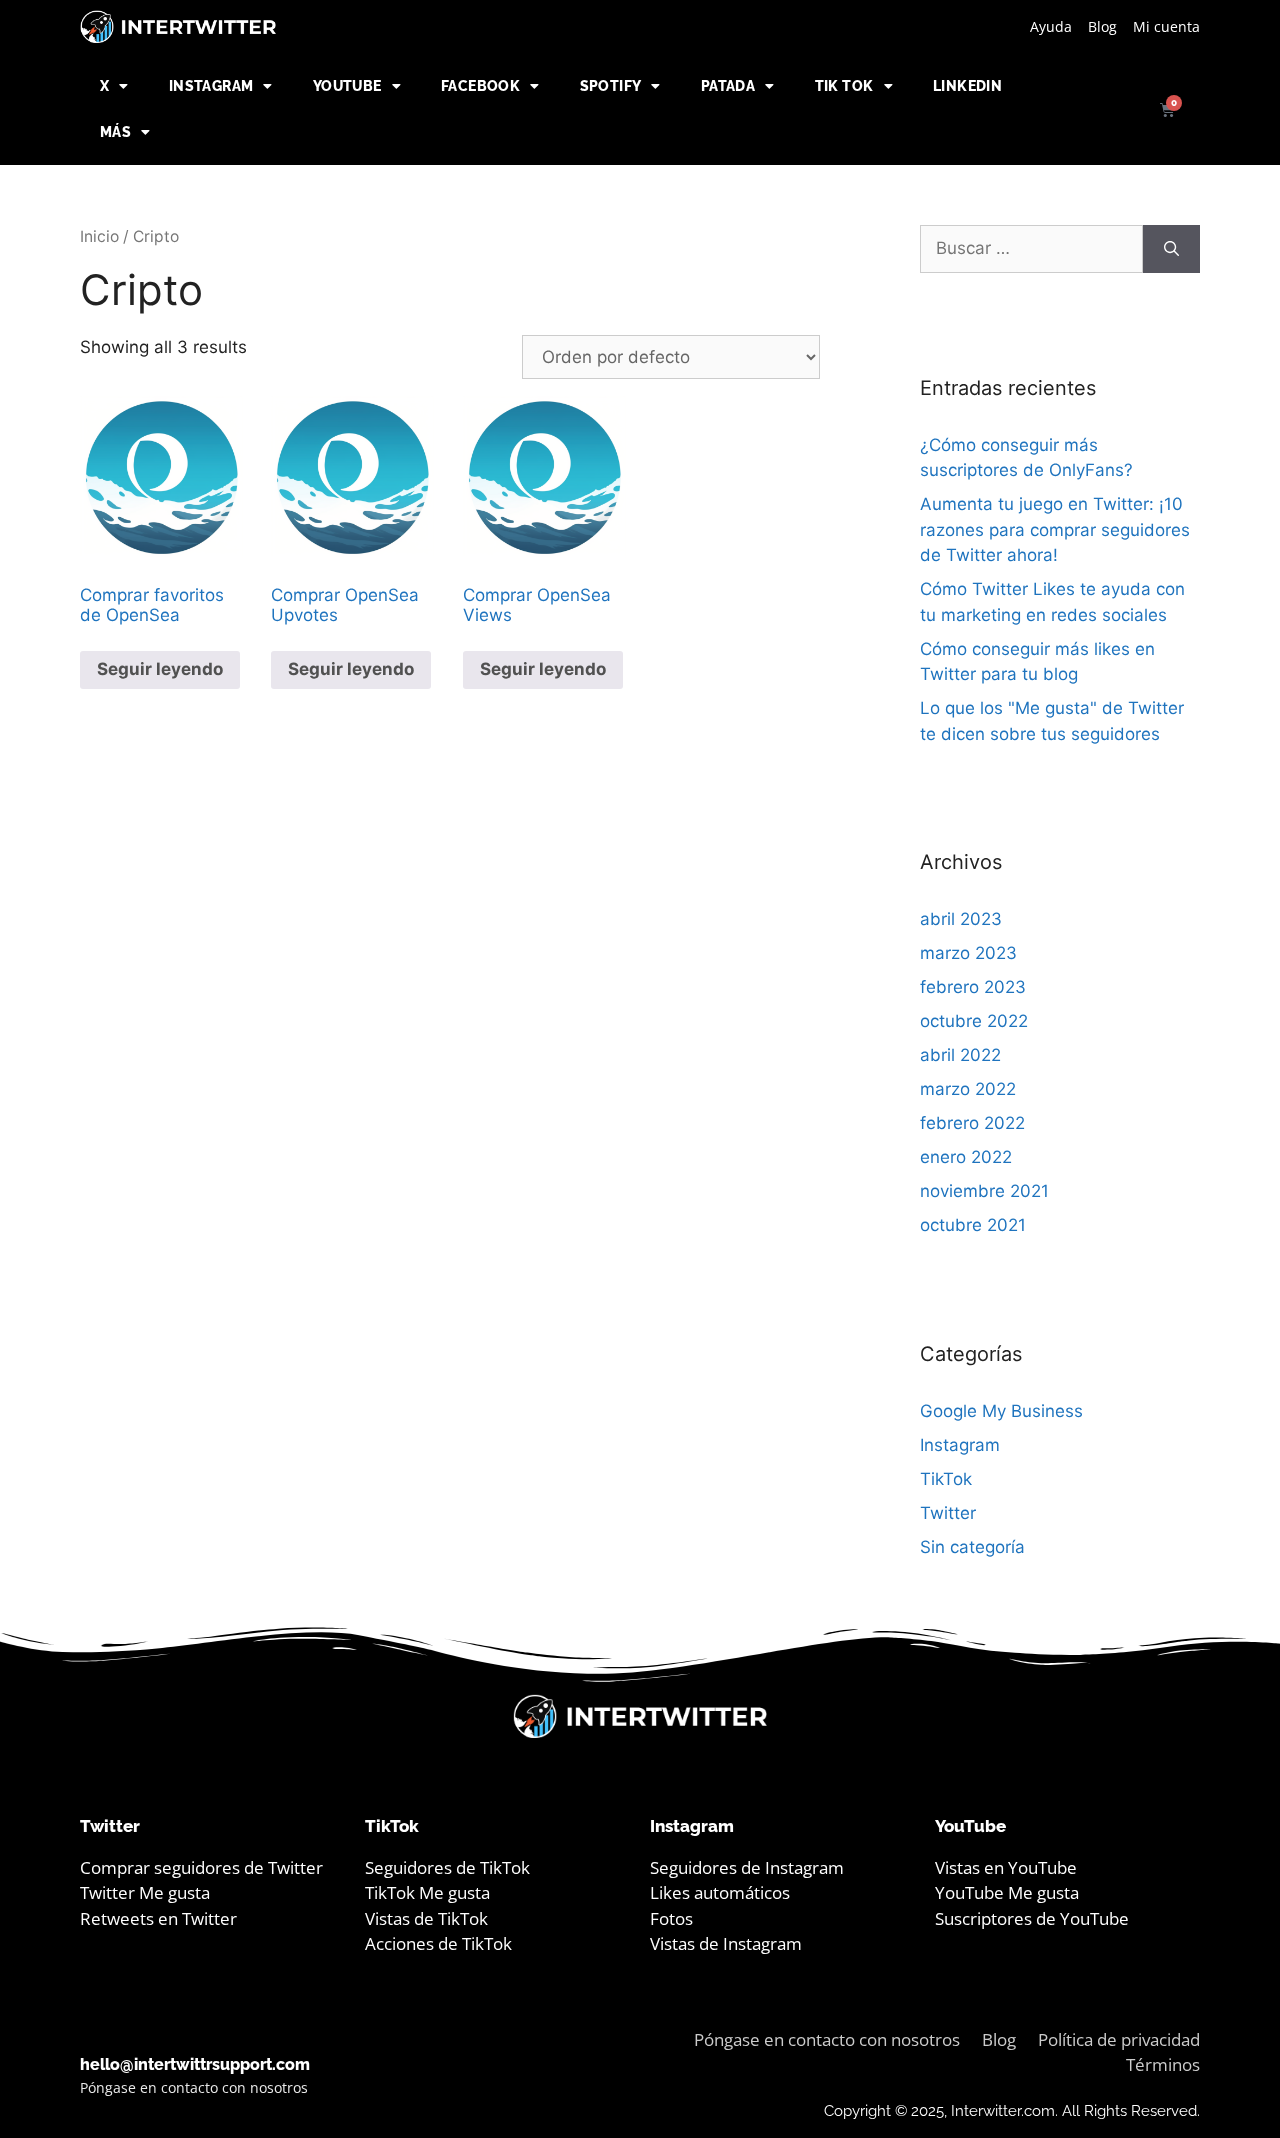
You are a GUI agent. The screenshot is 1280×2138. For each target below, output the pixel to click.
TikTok (946, 1479)
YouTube (347, 86)
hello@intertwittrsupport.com (195, 2064)
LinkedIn (967, 86)
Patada (728, 86)
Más (115, 132)
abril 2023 (961, 919)
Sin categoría (972, 1547)
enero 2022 (966, 1157)
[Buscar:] (1031, 249)
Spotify (611, 86)
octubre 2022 (974, 1021)
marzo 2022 (968, 1089)
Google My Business (1001, 1411)
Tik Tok (844, 86)
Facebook (480, 86)
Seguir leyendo (160, 669)
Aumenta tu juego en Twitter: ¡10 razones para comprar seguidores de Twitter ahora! (1055, 529)
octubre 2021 (973, 1225)
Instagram (211, 86)
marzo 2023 (968, 953)
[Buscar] (1171, 249)
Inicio (99, 236)
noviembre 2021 (984, 1191)
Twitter (948, 1513)
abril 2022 (960, 1055)
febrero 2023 (973, 987)
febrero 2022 (972, 1123)
